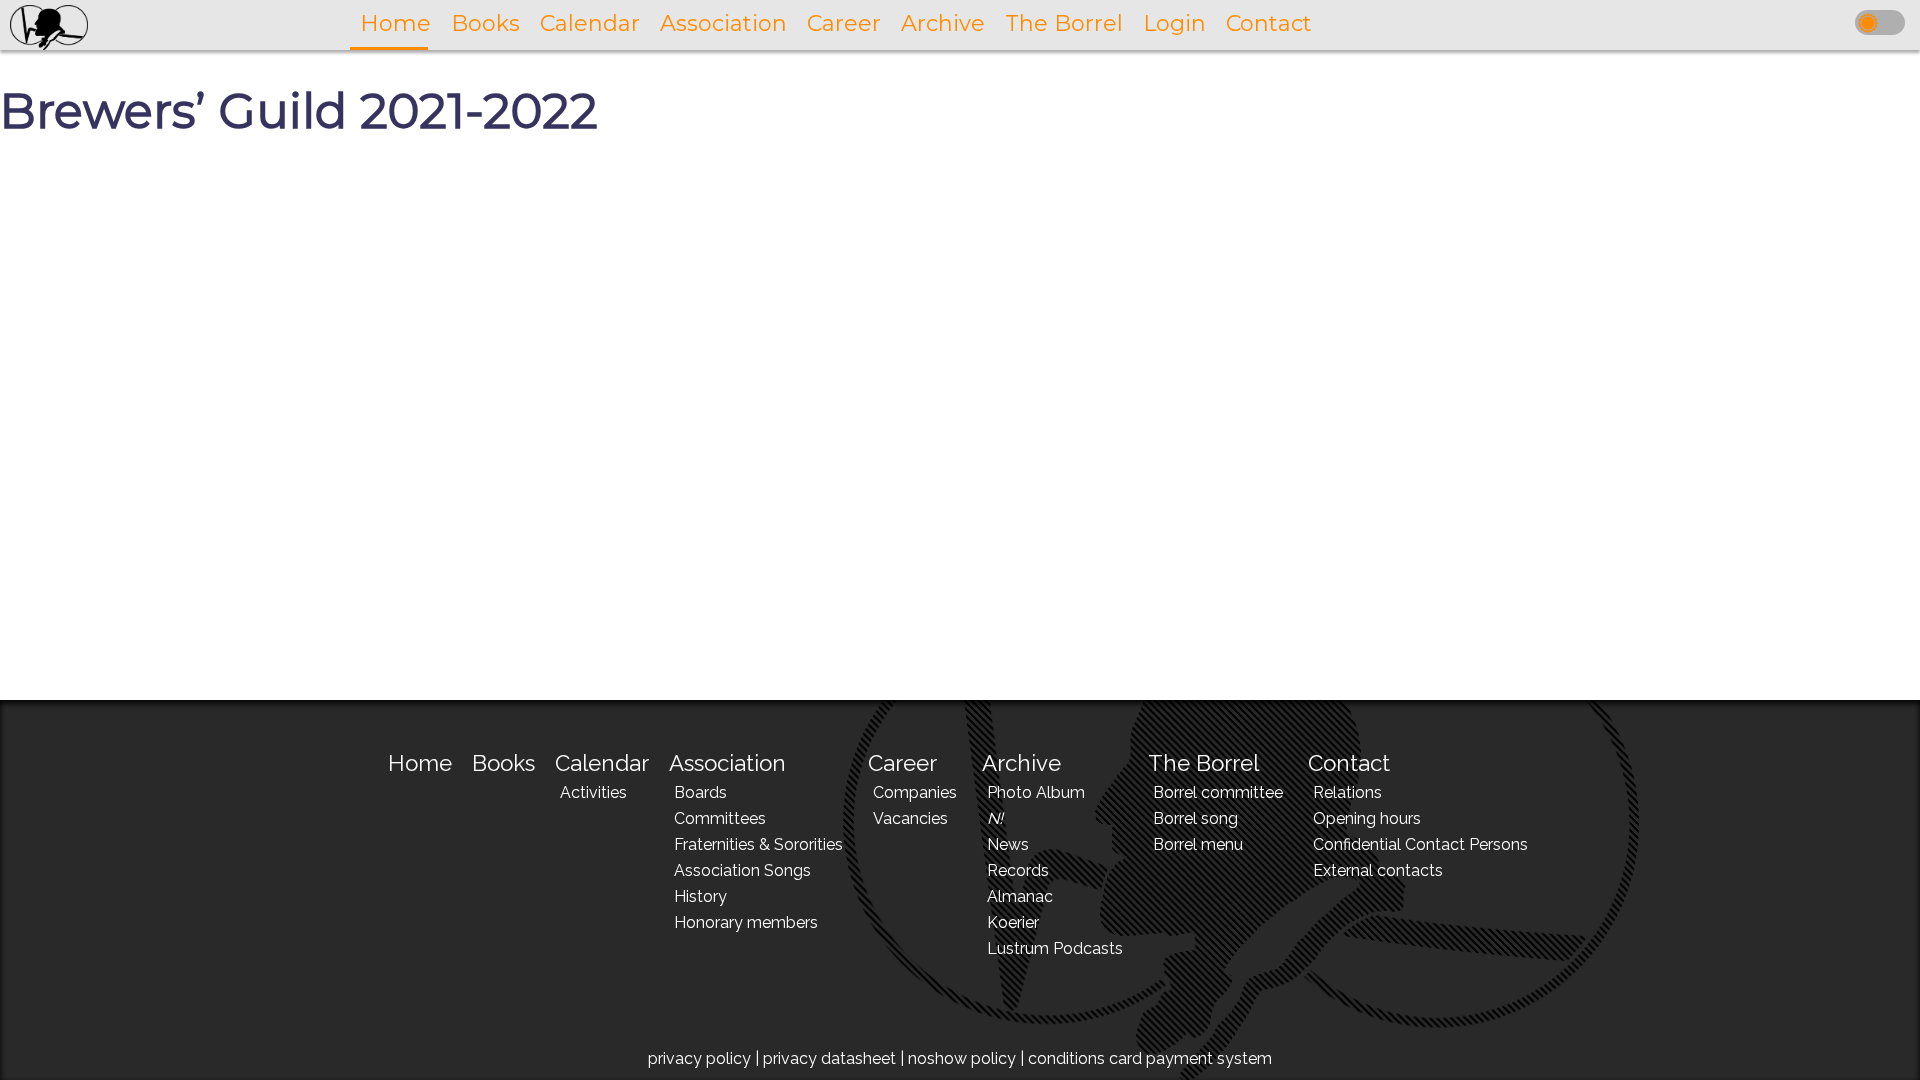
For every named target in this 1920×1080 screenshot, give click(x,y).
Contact (1349, 763)
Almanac (1020, 896)
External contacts (1378, 870)
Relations (1347, 792)
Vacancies (910, 818)
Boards (700, 792)
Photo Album (1036, 792)
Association (727, 763)
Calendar (602, 763)
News (1008, 844)
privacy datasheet (829, 1058)
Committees (720, 818)
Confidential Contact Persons (1420, 844)
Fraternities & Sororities (758, 844)
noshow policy (962, 1058)
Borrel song (1195, 818)
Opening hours (1367, 818)
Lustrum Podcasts (1055, 948)
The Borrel (1203, 763)
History (700, 896)
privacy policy (699, 1058)
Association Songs (742, 870)
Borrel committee (1218, 792)
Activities (593, 792)
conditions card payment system (1150, 1058)
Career (902, 763)
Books (503, 763)
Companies (915, 792)
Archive (1021, 763)
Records (1018, 870)
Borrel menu (1198, 844)
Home (420, 763)
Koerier (1013, 922)
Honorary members (746, 922)
